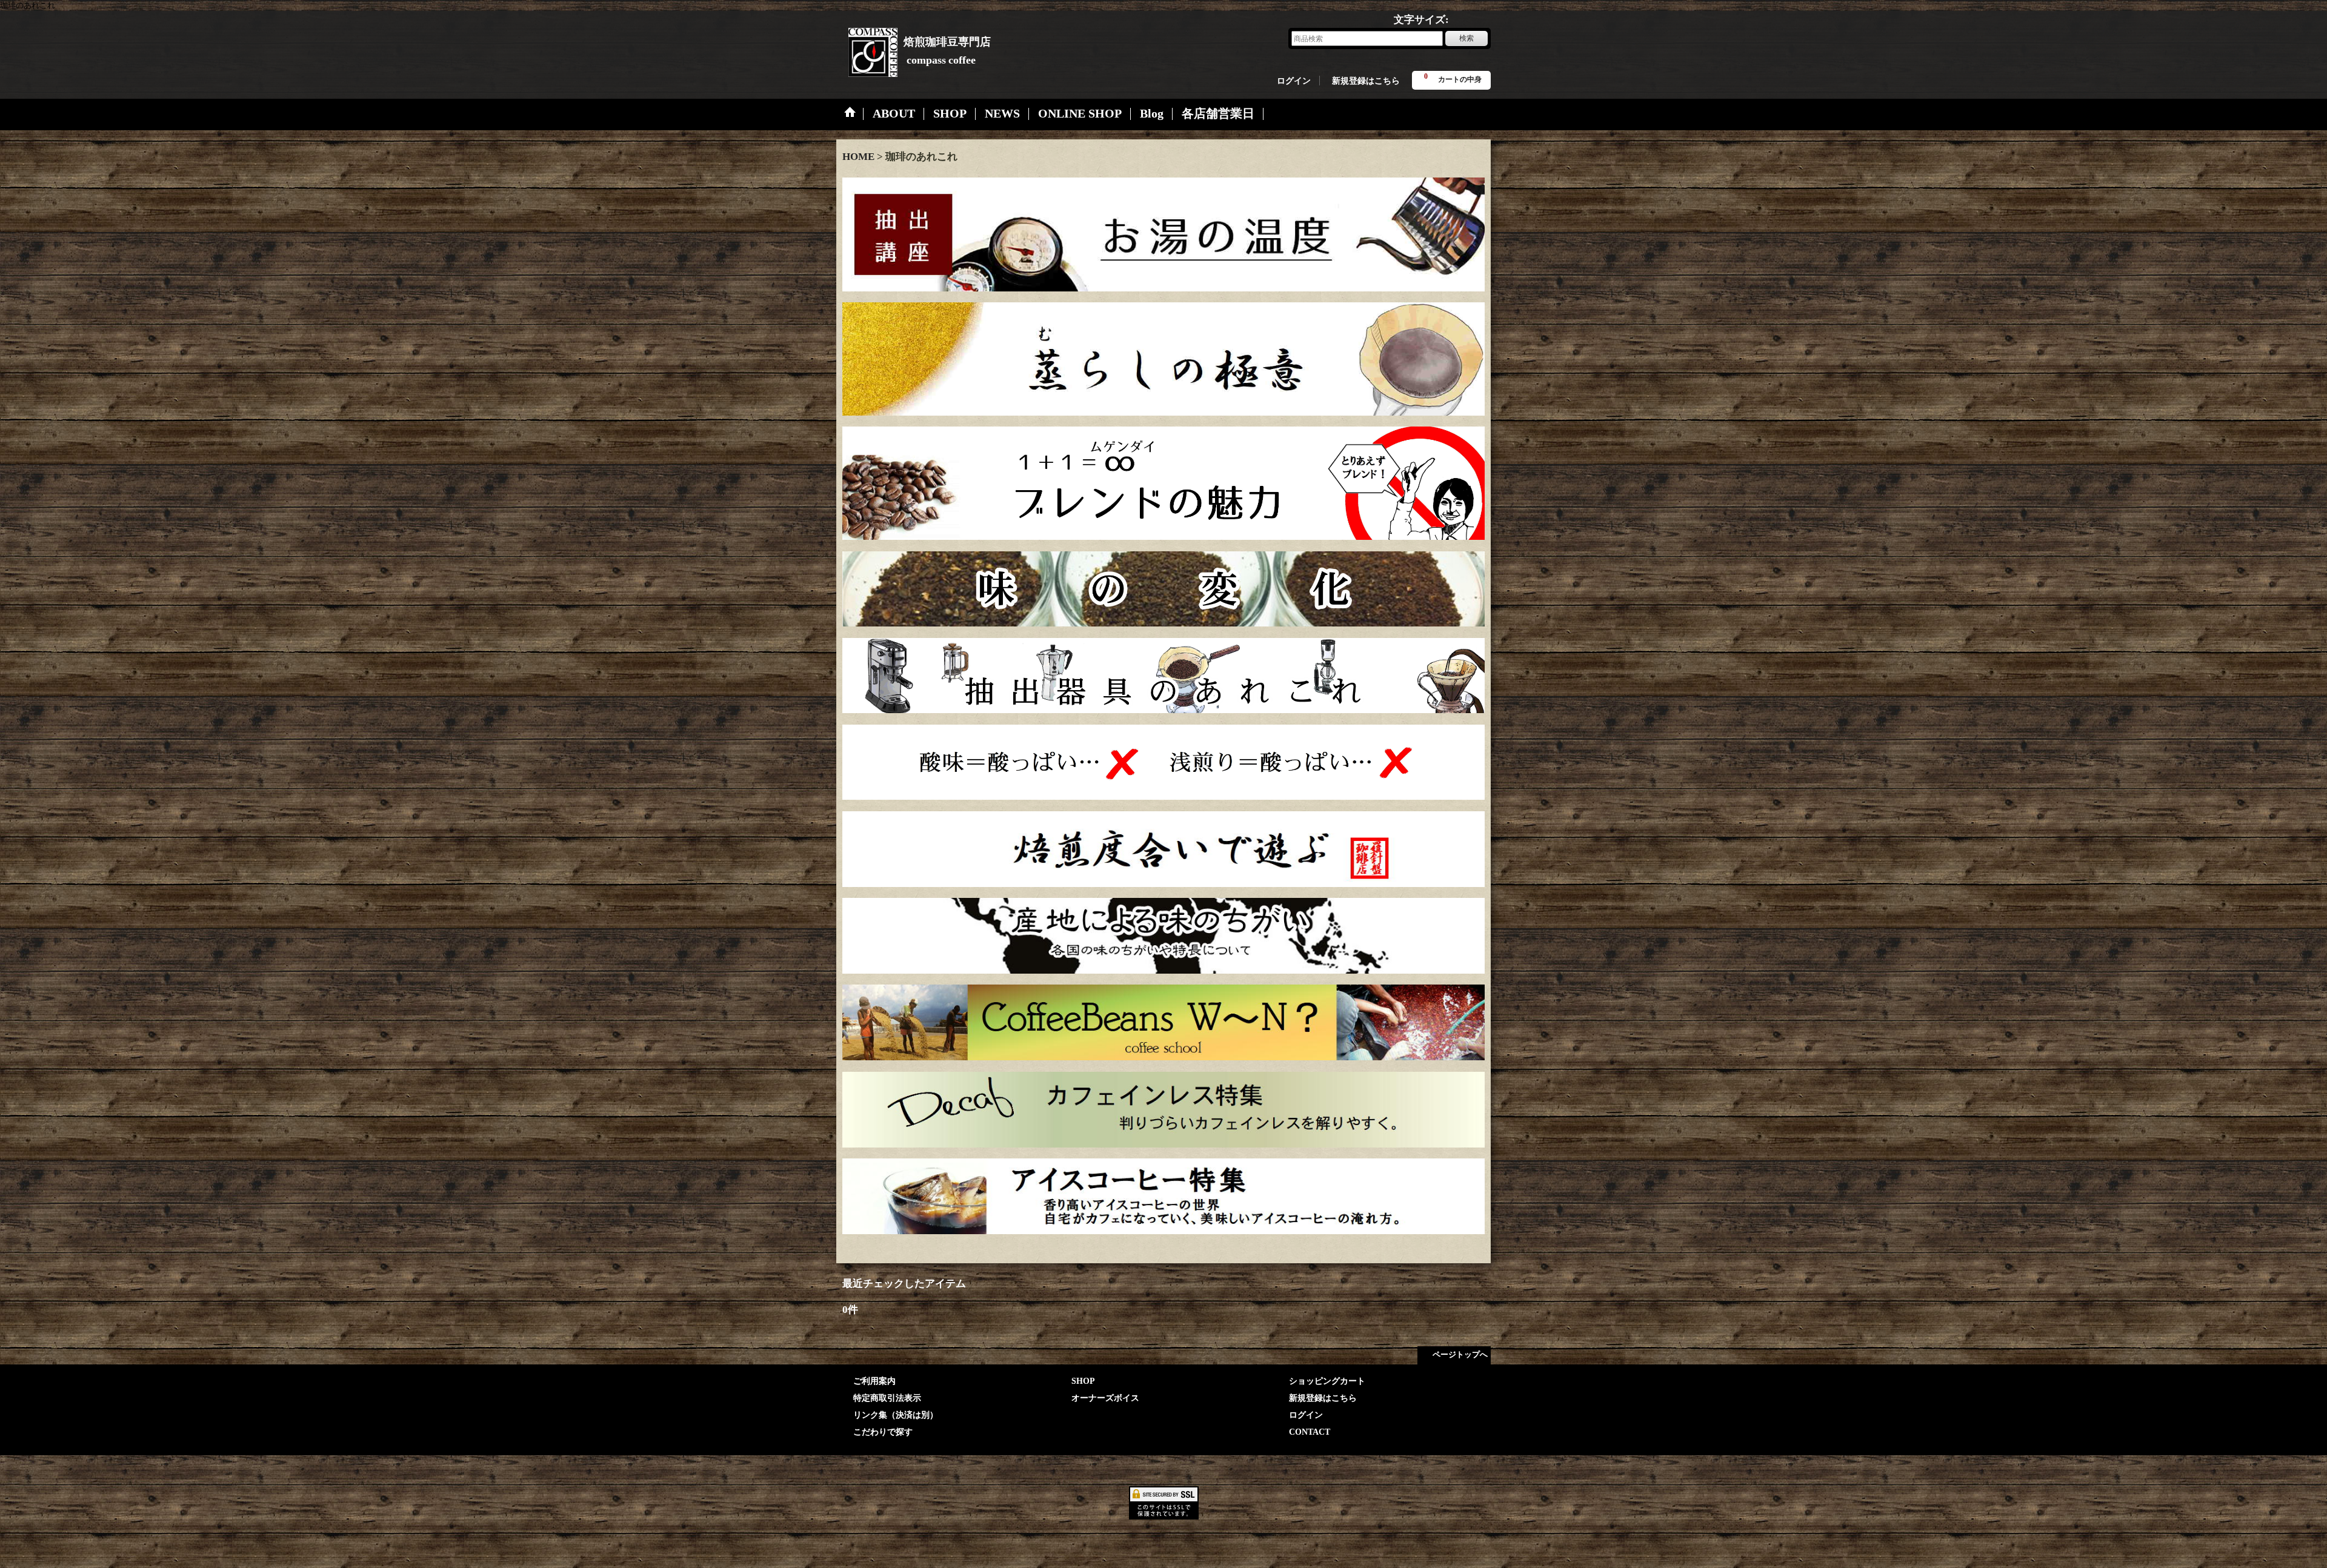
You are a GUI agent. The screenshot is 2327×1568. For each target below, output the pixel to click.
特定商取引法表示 (887, 1398)
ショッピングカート (1327, 1381)
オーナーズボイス (1105, 1398)
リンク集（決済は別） (896, 1415)
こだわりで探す (883, 1432)
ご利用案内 (874, 1381)
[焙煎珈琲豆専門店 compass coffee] (867, 48)
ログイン (1294, 81)
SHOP (1083, 1381)
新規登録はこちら (1366, 81)
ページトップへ (1460, 1354)
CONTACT (1310, 1432)
